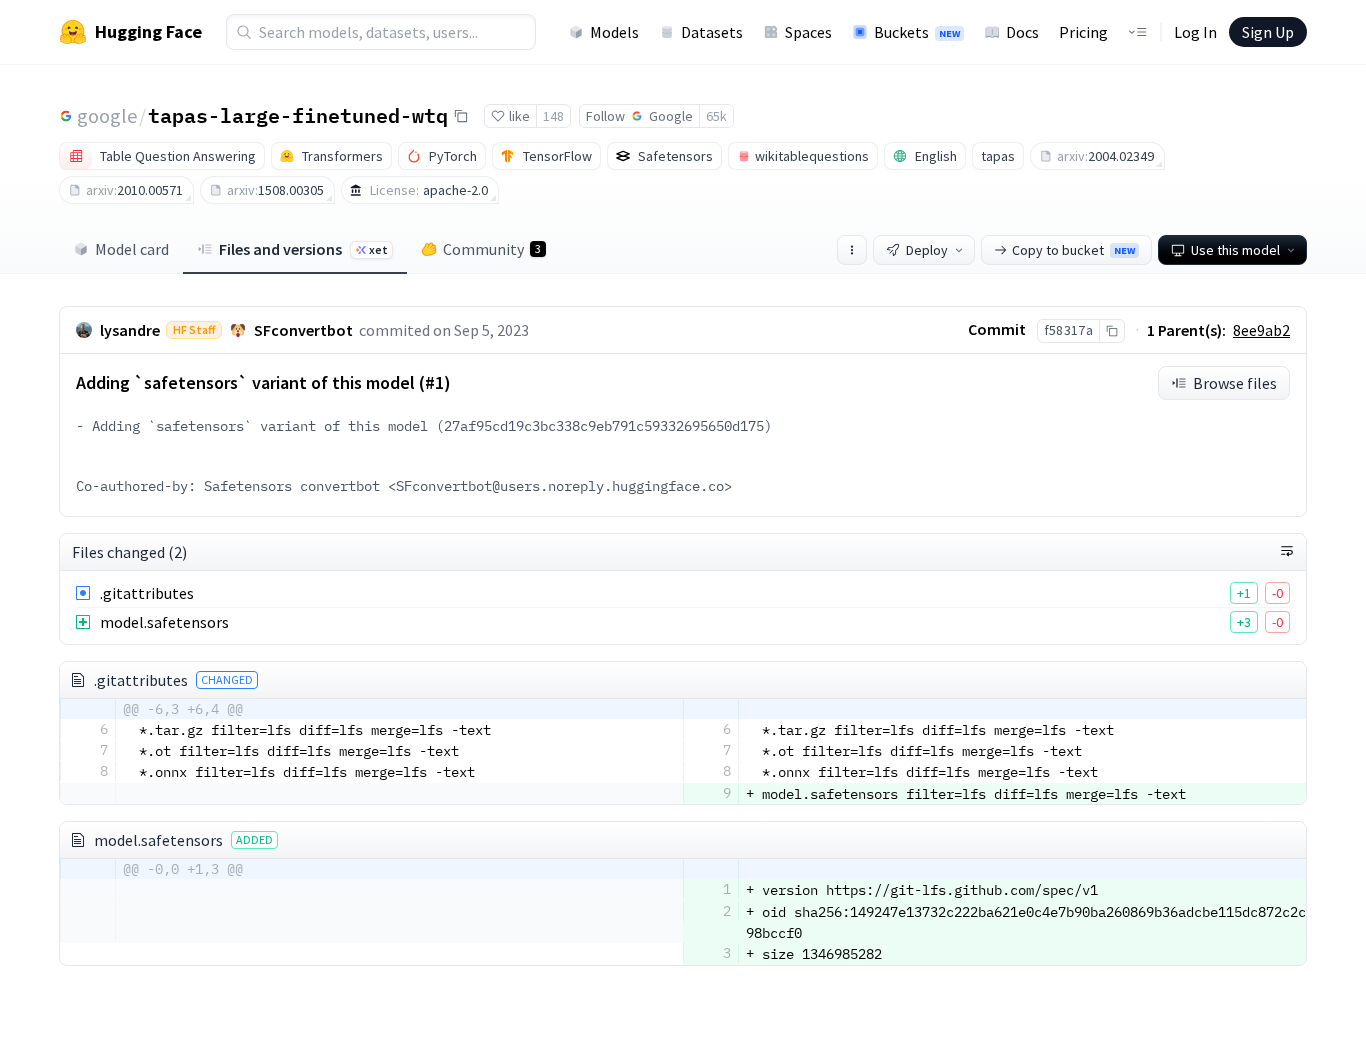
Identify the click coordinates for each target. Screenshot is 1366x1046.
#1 (434, 382)
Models (614, 32)
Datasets (712, 32)
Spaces (808, 32)
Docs (1022, 32)
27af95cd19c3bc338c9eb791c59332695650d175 (604, 426)
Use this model (1235, 250)
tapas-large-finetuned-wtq (298, 115)
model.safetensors (164, 622)
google (107, 115)
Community (492, 249)
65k (716, 116)
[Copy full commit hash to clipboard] (1111, 331)
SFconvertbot (303, 330)
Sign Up (1268, 32)
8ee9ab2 (1261, 330)
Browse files (1235, 383)
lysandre (130, 330)
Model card (132, 249)
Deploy (927, 250)
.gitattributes (147, 593)
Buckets (917, 32)
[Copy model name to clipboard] (461, 116)
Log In (1195, 32)
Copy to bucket (1073, 250)
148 (553, 116)
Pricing (1083, 32)
